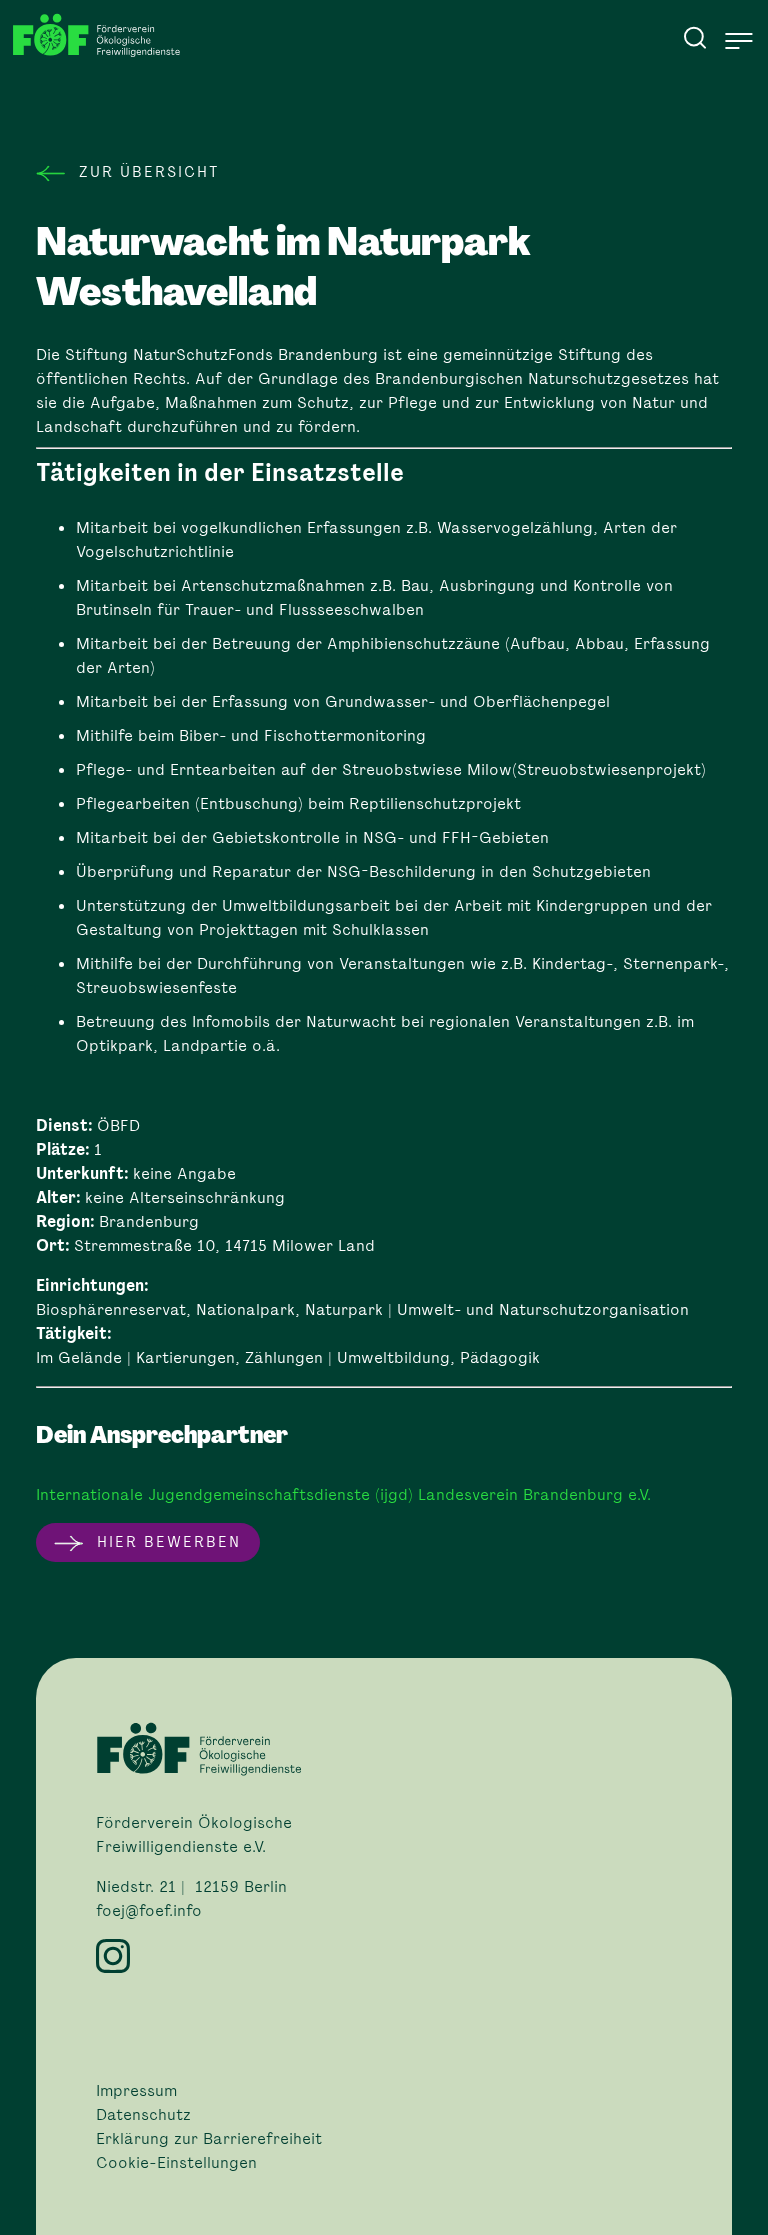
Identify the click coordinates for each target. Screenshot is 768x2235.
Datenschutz (143, 2115)
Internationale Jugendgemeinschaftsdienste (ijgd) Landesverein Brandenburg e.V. (343, 1494)
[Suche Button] (695, 37)
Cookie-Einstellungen (176, 2163)
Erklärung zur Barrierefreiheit (209, 2139)
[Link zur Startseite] (102, 35)
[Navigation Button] (739, 41)
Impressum (136, 2091)
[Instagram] (384, 1956)
